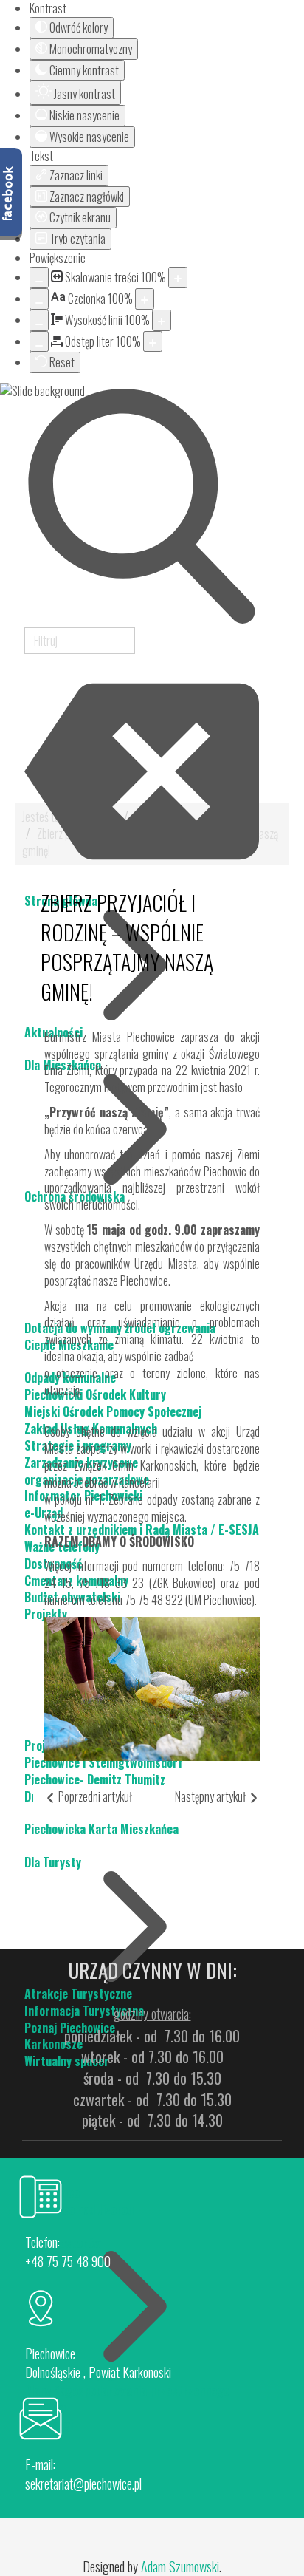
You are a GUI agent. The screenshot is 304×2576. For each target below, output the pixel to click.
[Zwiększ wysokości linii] (162, 320)
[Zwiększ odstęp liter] (153, 342)
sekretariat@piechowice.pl (83, 2484)
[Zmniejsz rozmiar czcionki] (39, 299)
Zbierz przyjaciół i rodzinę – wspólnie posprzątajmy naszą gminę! (127, 947)
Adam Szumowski (180, 2566)
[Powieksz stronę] (178, 277)
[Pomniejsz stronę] (39, 277)
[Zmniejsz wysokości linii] (39, 320)
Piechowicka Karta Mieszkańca (101, 1829)
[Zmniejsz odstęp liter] (39, 342)
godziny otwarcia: (152, 2014)
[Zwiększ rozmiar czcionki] (145, 299)
